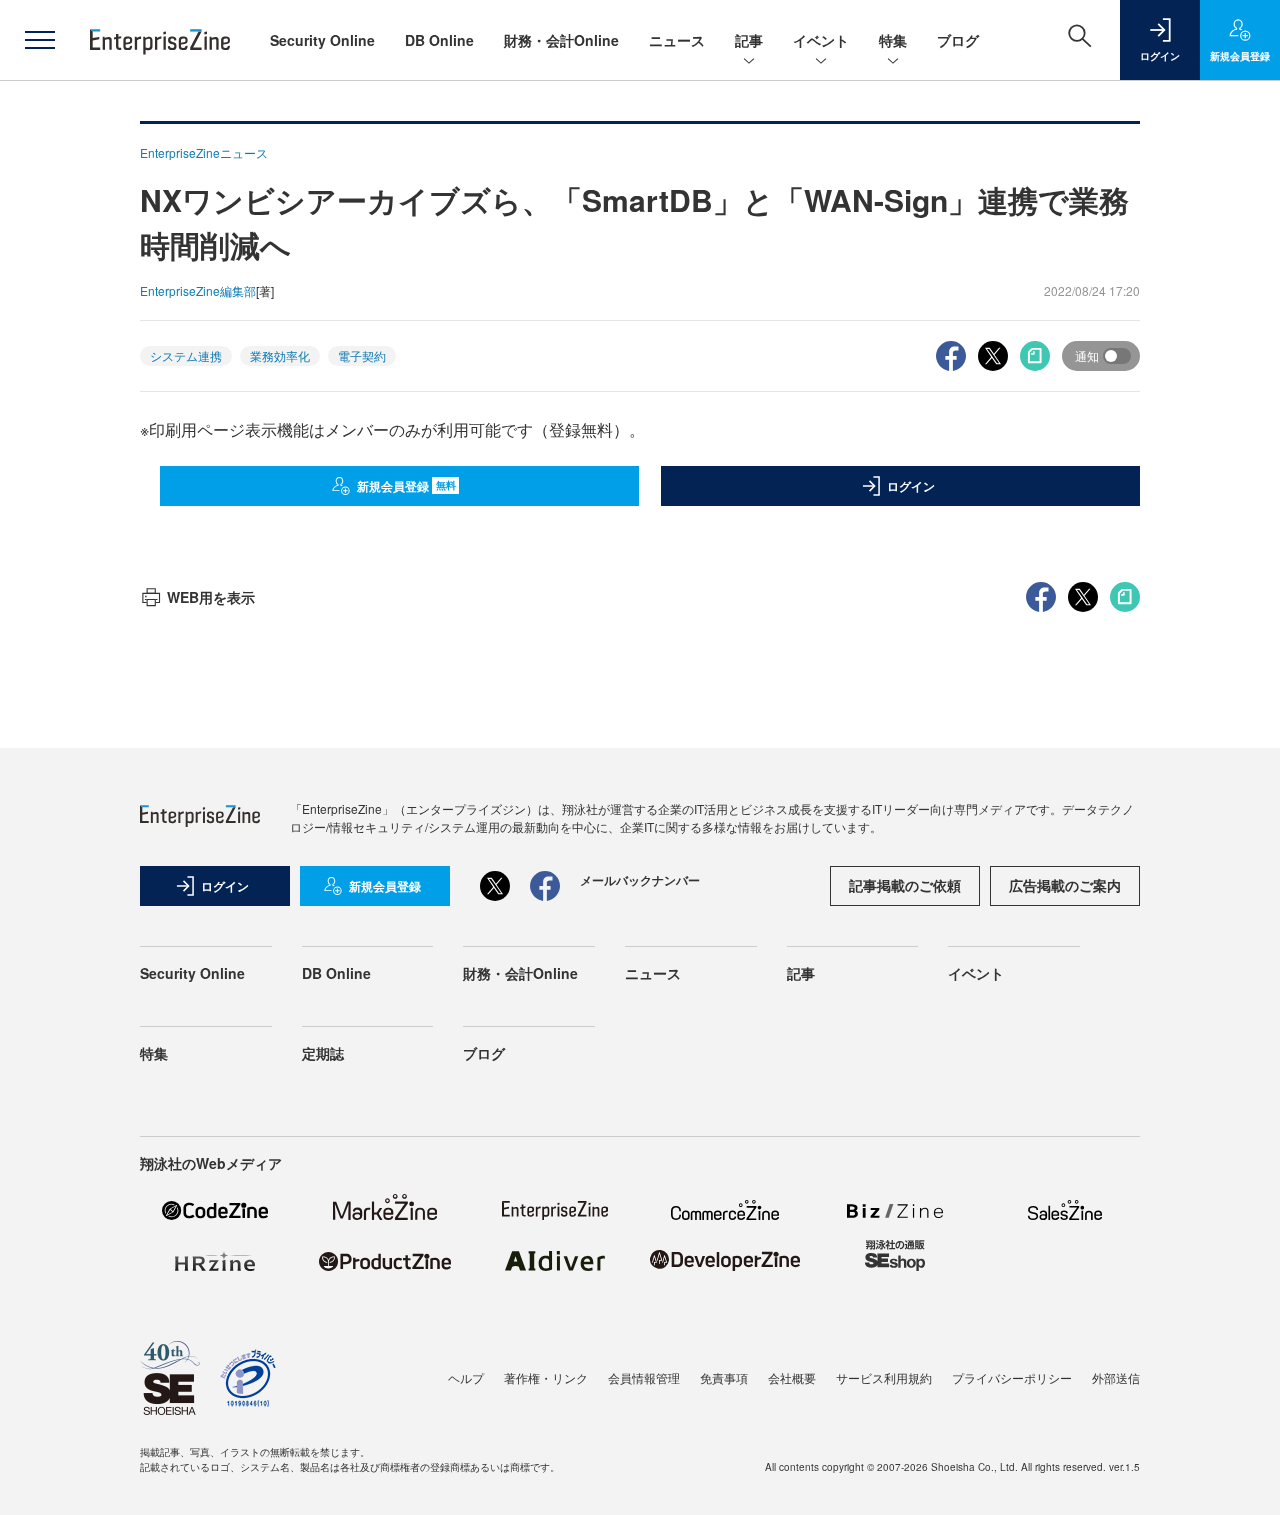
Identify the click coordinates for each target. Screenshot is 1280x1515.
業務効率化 (280, 355)
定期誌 (323, 1053)
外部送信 (1116, 1377)
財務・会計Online (561, 40)
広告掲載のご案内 (1065, 885)
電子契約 (362, 355)
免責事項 (724, 1377)
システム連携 (186, 355)
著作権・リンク (546, 1377)
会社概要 (792, 1377)
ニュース (677, 40)
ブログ (958, 40)
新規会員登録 (406, 486)
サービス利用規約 (884, 1377)
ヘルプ (466, 1377)
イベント (821, 40)
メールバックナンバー (640, 880)
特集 (893, 40)
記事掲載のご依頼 (905, 885)
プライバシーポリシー (1012, 1377)
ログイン (911, 486)
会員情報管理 (644, 1377)
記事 (749, 40)
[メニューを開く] (40, 40)
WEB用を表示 (211, 597)
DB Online (439, 40)
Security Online (322, 40)
